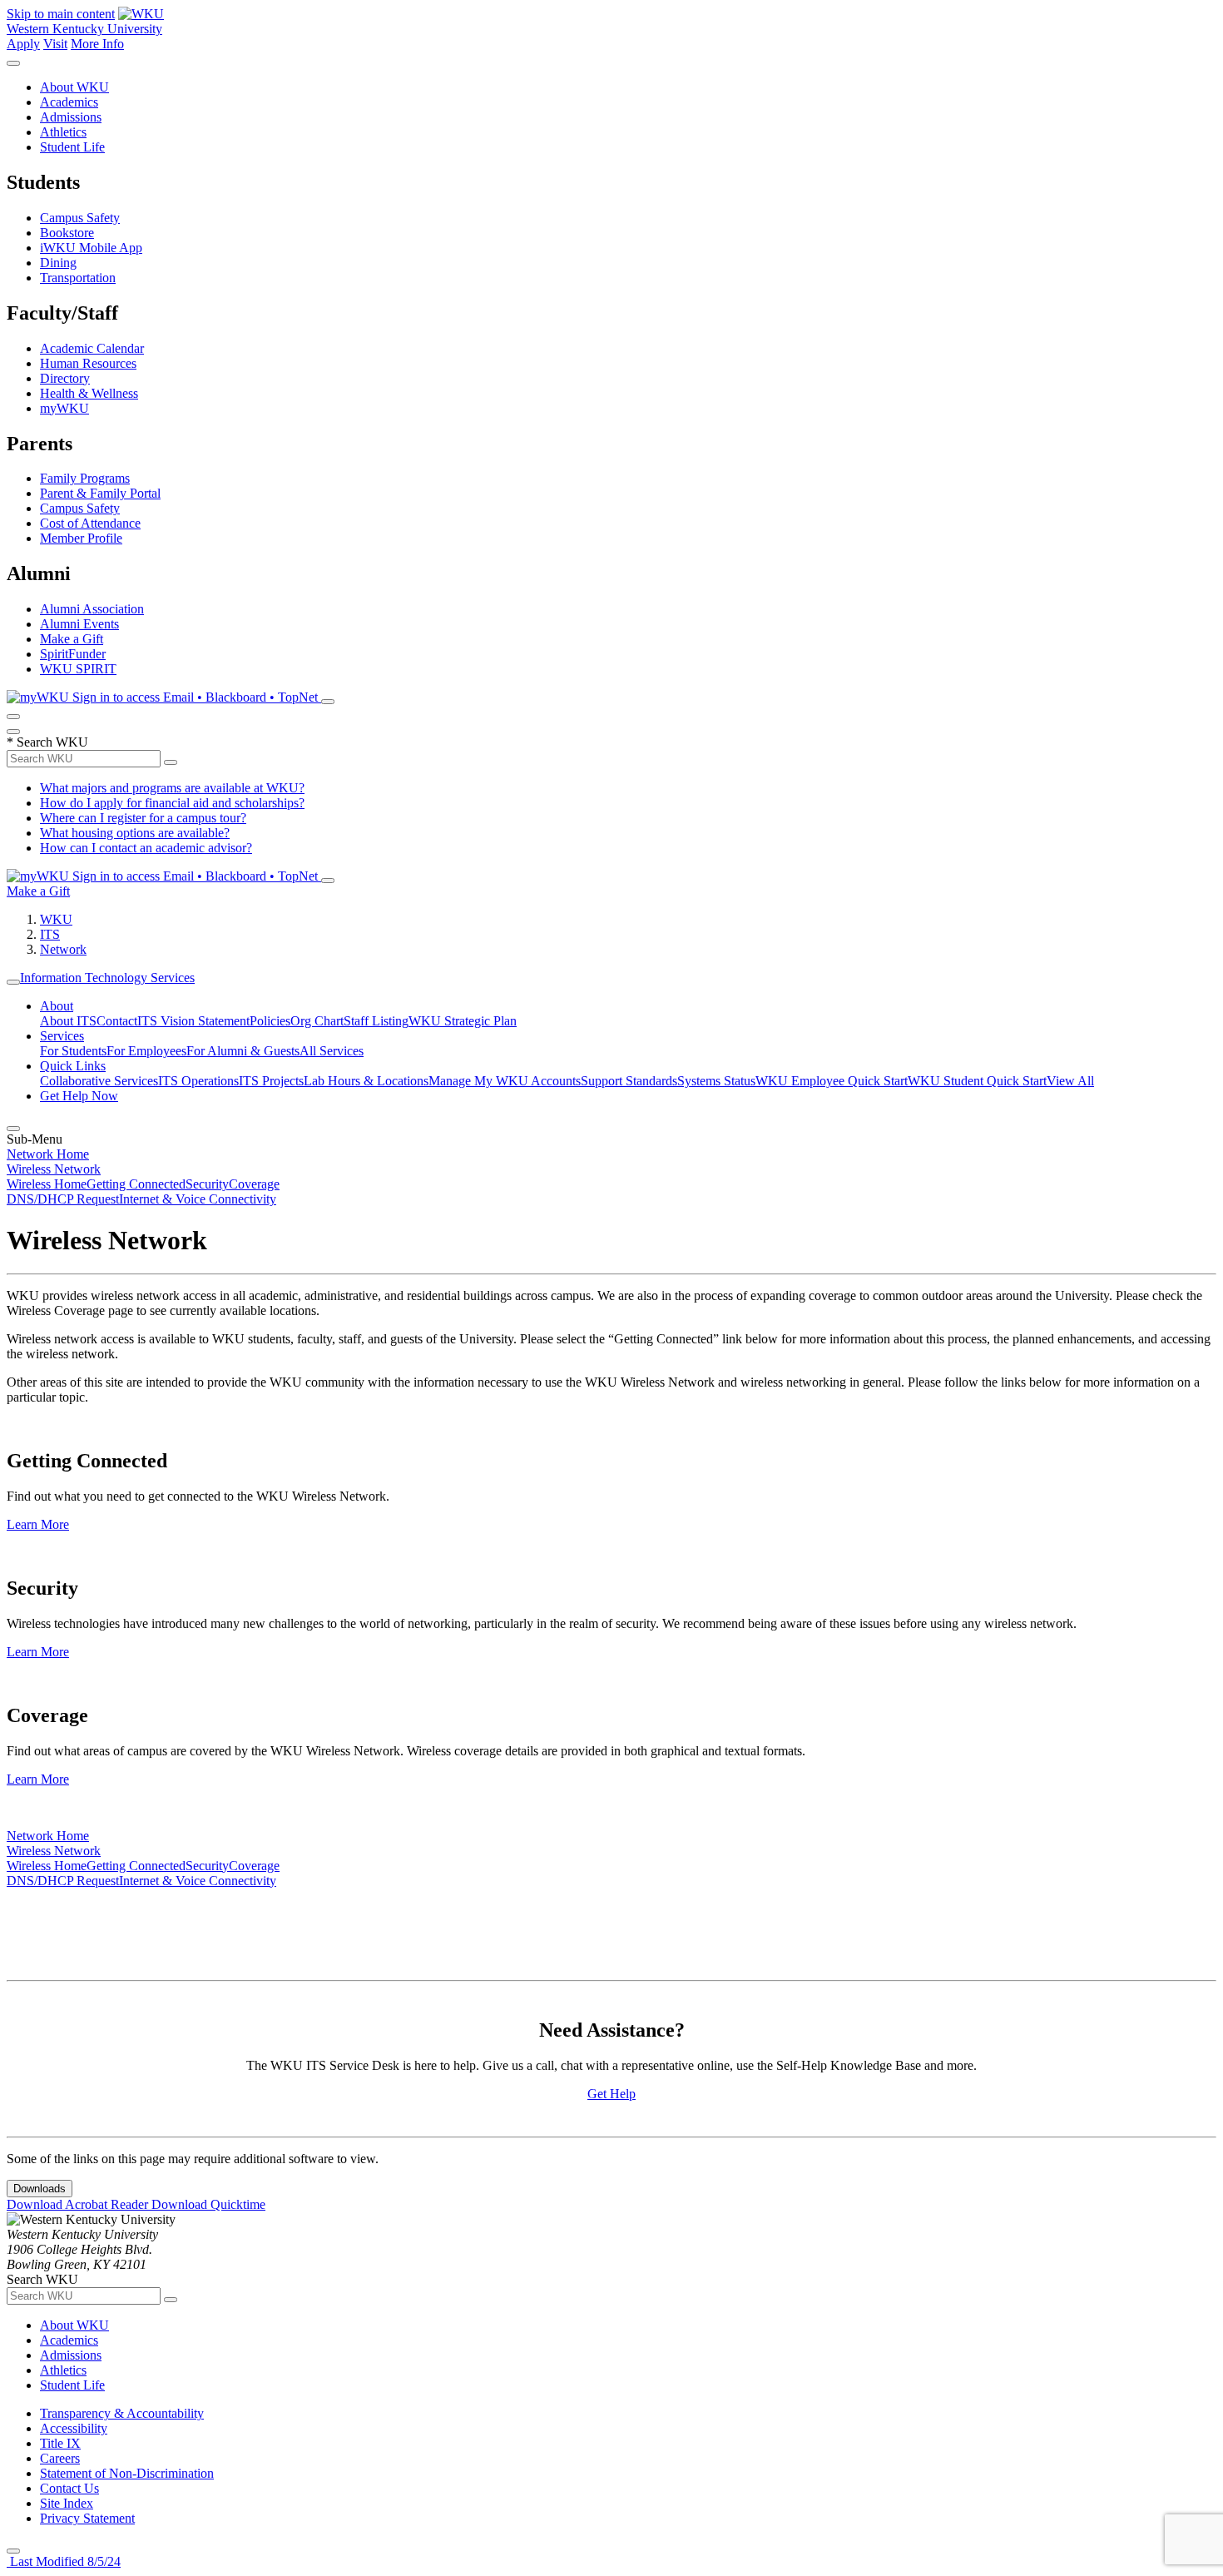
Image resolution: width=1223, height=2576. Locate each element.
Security (207, 1184)
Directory (65, 378)
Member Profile (81, 538)
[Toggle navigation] (13, 982)
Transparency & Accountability (122, 2413)
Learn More (38, 1524)
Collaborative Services (99, 1081)
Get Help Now (79, 1096)
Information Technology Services (107, 978)
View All (1070, 1081)
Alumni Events (79, 624)
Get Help (611, 2094)
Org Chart (317, 1021)
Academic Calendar (92, 348)
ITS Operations (198, 1081)
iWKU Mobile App (91, 248)
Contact (117, 1021)
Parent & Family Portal (100, 493)
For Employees (146, 1051)
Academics (69, 102)
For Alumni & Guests (243, 1051)
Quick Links (73, 1066)
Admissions (71, 117)
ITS (50, 934)
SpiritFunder (73, 654)
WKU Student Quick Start (977, 1081)
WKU (56, 919)
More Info (97, 44)
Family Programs (85, 478)
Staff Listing (376, 1021)
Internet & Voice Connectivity (198, 1199)
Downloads (40, 2189)
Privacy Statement (87, 2518)
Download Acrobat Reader (79, 2204)
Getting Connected (136, 1184)
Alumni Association (92, 609)
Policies (270, 1021)
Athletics (63, 132)
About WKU (74, 87)
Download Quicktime (208, 2204)
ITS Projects (271, 1081)
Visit (55, 44)
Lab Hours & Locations (366, 1081)
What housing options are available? (135, 833)
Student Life (72, 147)
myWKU (64, 408)
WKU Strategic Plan (463, 1021)
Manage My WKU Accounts (505, 1081)
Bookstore (67, 233)
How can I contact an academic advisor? (146, 848)
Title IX (60, 2443)
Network (63, 949)
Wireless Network (54, 1169)
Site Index (67, 2503)
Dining (58, 263)
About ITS (68, 1021)
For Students (73, 1051)
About (57, 1006)
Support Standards (629, 1081)
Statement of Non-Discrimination (127, 2473)
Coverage (254, 1184)
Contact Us (69, 2488)
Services (62, 1036)
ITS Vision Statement (193, 1021)
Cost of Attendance (90, 523)
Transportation (78, 278)
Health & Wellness (89, 393)
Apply (23, 44)
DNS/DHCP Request (63, 1199)
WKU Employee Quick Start (832, 1081)
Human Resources (88, 363)
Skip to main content (61, 14)
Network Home (48, 1154)
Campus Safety (80, 218)
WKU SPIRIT (78, 669)
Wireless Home (47, 1184)
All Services (332, 1051)
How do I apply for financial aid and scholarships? (172, 803)
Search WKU (47, 742)
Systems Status (716, 1081)
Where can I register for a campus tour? (143, 818)
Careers (60, 2458)
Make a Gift (72, 639)
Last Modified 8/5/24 (64, 2561)
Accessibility (74, 2428)
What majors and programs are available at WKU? (172, 788)
